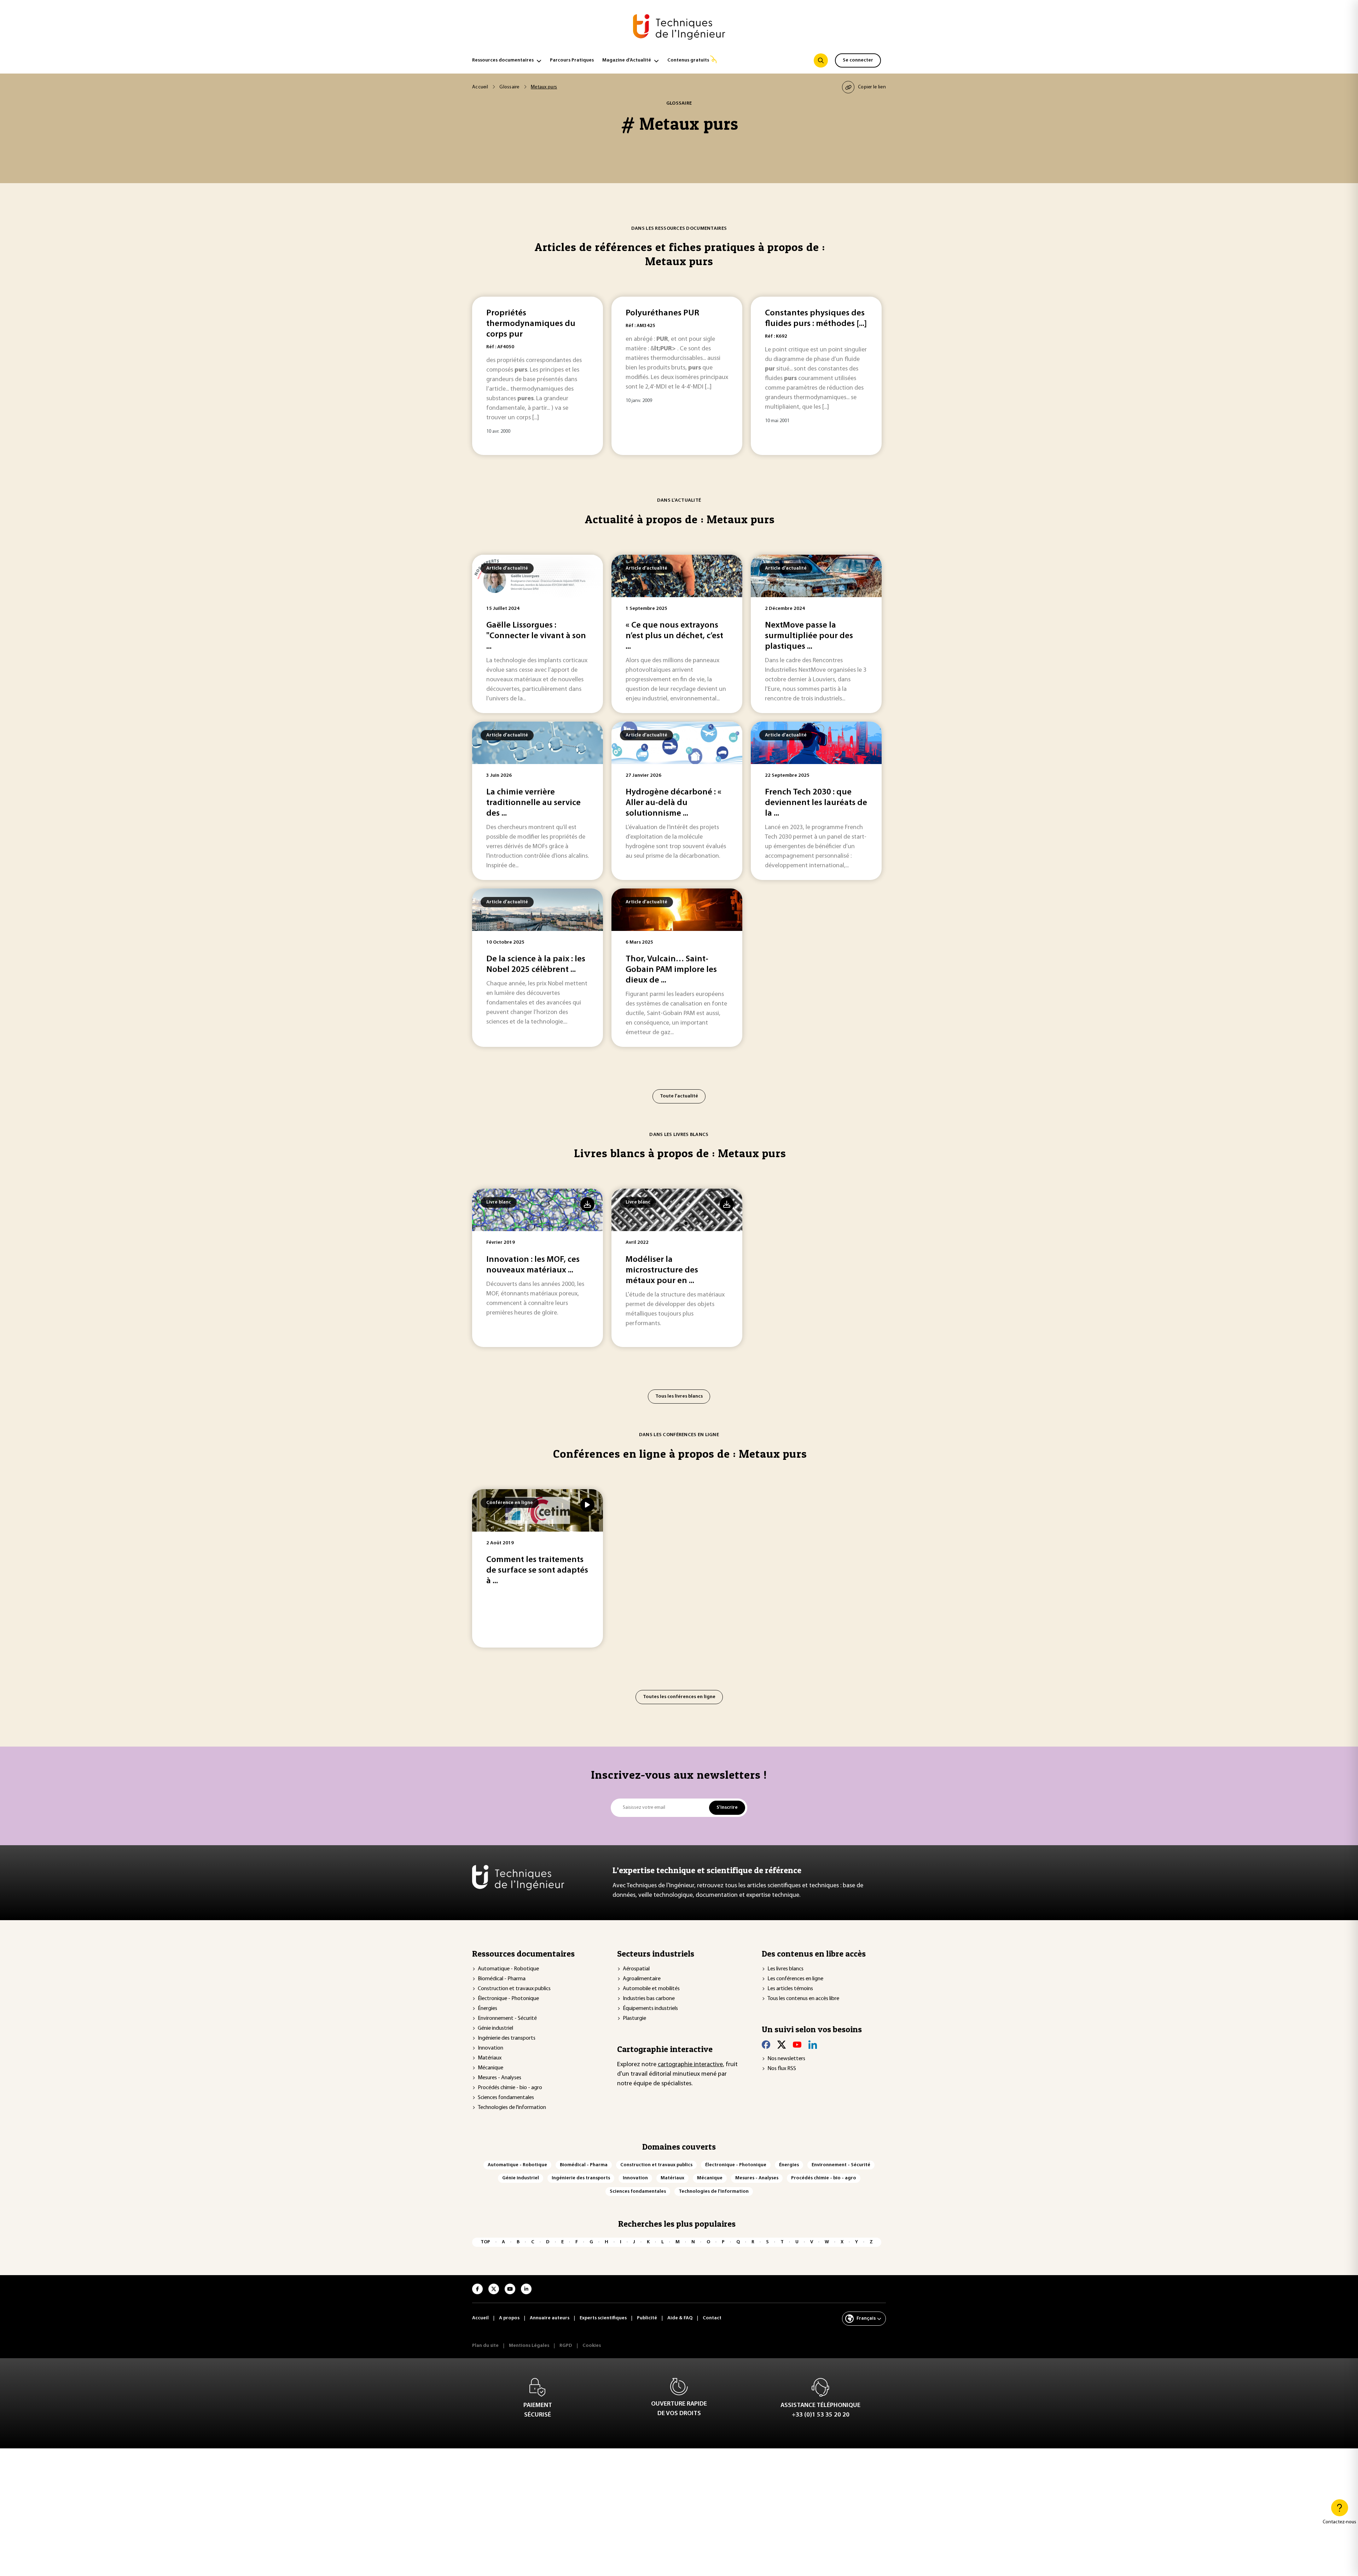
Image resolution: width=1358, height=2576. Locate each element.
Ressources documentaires (503, 60)
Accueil (480, 87)
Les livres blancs (785, 1969)
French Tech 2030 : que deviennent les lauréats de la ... (816, 803)
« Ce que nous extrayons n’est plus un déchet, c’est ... (674, 636)
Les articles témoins (790, 1989)
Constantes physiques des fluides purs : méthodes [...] (816, 319)
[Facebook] (766, 2045)
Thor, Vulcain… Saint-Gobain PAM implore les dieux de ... (671, 970)
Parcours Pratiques (572, 60)
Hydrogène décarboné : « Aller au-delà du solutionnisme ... (674, 803)
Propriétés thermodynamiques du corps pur (531, 324)
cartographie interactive (690, 2065)
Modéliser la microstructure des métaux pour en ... (662, 1270)
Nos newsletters (786, 2059)
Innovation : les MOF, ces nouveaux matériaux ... (533, 1265)
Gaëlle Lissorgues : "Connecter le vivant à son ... (536, 636)
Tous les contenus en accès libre (803, 1999)
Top (485, 2242)
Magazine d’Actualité (627, 60)
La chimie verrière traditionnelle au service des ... (533, 803)
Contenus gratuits (688, 60)
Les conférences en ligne (795, 1979)
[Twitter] (782, 2045)
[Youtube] (797, 2045)
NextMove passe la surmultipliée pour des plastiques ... (809, 636)
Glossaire (509, 87)
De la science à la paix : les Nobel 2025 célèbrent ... (536, 964)
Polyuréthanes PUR (662, 313)
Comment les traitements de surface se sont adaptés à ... (537, 1570)
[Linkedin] (813, 2045)
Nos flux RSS (782, 2069)
